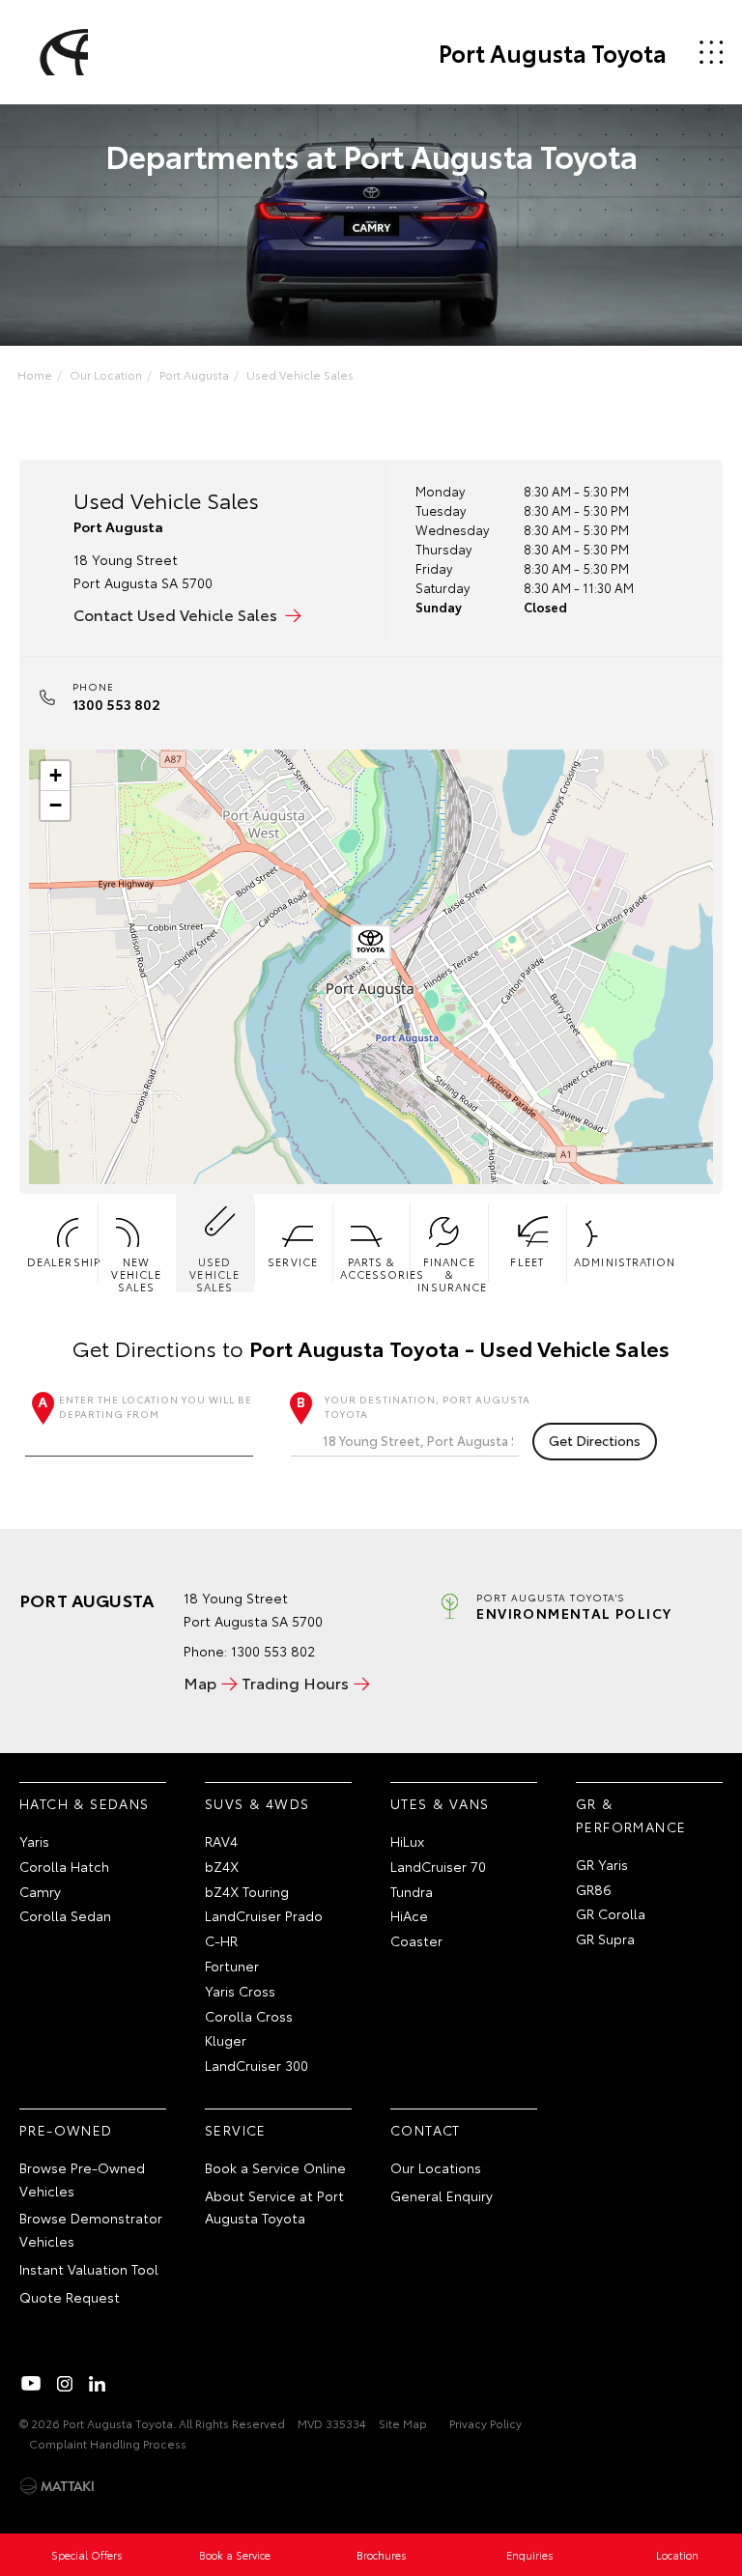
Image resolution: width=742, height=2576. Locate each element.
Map (200, 1682)
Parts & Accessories (375, 1268)
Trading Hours (295, 1682)
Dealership (62, 1261)
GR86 (594, 1889)
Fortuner (232, 1966)
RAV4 (221, 1841)
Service (293, 1261)
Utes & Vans (440, 1803)
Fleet (527, 1261)
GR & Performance (631, 1815)
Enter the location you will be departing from (156, 1406)
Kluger (226, 2040)
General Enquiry (442, 2195)
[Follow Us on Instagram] (65, 2384)
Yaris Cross (240, 1991)
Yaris (34, 1841)
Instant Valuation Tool (89, 2269)
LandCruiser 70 (438, 1866)
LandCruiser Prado (264, 1915)
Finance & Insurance (452, 1273)
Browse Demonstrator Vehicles (91, 2229)
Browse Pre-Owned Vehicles (82, 2179)
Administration (609, 1261)
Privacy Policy (485, 2423)
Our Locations (436, 2167)
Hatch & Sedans (85, 1803)
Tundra (412, 1891)
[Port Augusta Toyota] (61, 52)
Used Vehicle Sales (300, 374)
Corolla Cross (249, 2016)
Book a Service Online (275, 2167)
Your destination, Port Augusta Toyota (428, 1406)
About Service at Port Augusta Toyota (274, 2207)
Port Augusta (194, 374)
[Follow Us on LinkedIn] (98, 2384)
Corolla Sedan (65, 1915)
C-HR (221, 1940)
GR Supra (605, 1939)
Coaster (416, 1940)
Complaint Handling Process (108, 2443)
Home (35, 374)
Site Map (403, 2423)
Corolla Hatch (64, 1866)
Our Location (106, 374)
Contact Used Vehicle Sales (175, 614)
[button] (371, 946)
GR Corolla (611, 1913)
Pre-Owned (66, 2130)
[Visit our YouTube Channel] (32, 2384)
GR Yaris (602, 1864)
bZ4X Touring (247, 1891)
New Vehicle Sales (136, 1273)
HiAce (409, 1915)
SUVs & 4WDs (257, 1803)
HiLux (407, 1841)
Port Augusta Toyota (553, 52)
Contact (426, 2130)
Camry (40, 1891)
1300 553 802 (116, 704)
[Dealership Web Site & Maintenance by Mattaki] (57, 2486)
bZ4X (222, 1866)
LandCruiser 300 (257, 2065)
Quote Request (70, 2297)
